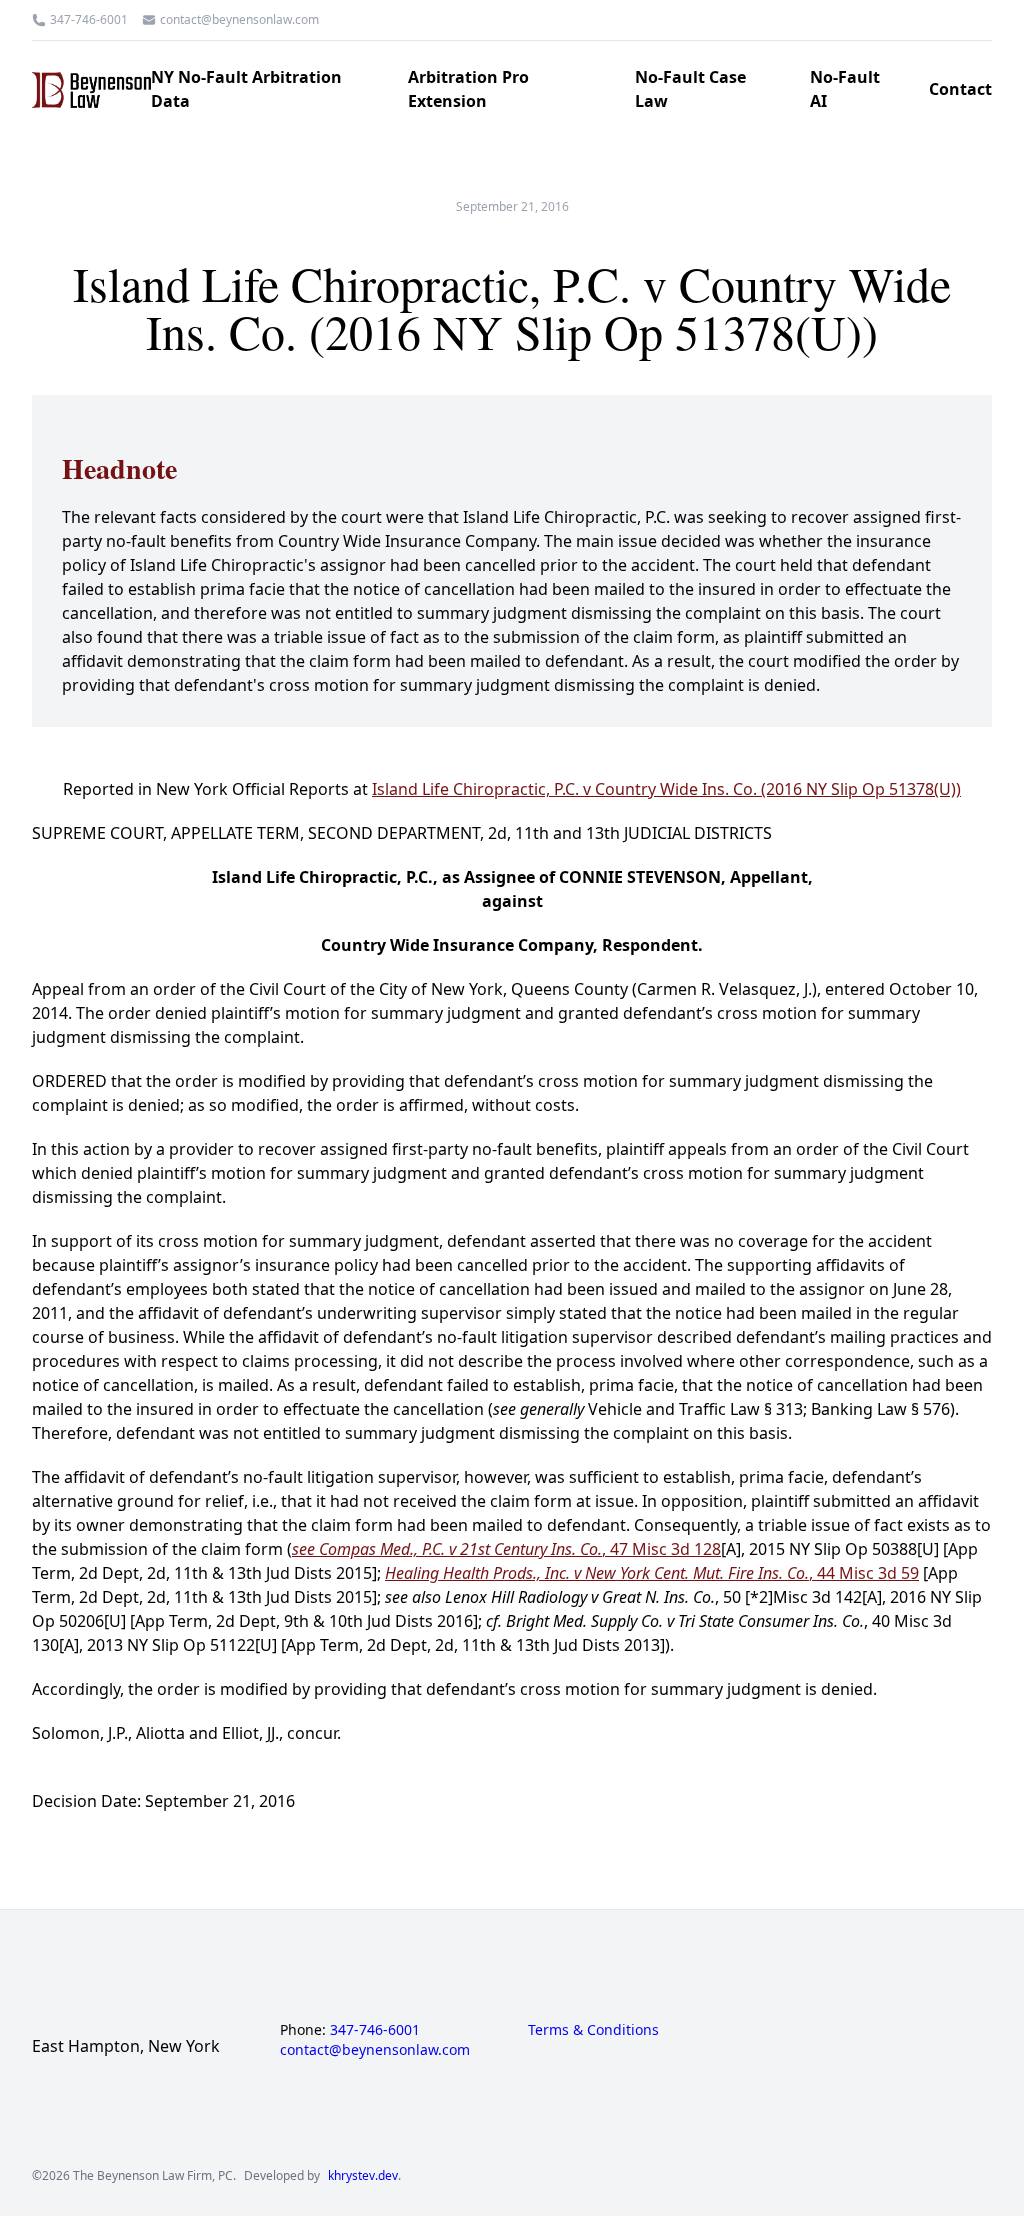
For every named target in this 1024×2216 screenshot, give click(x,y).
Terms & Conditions (593, 2029)
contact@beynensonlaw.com (239, 20)
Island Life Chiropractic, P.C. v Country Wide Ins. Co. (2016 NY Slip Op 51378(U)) (666, 789)
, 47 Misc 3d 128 (506, 1549)
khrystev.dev (363, 2176)
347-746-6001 (89, 20)
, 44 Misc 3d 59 (652, 1573)
